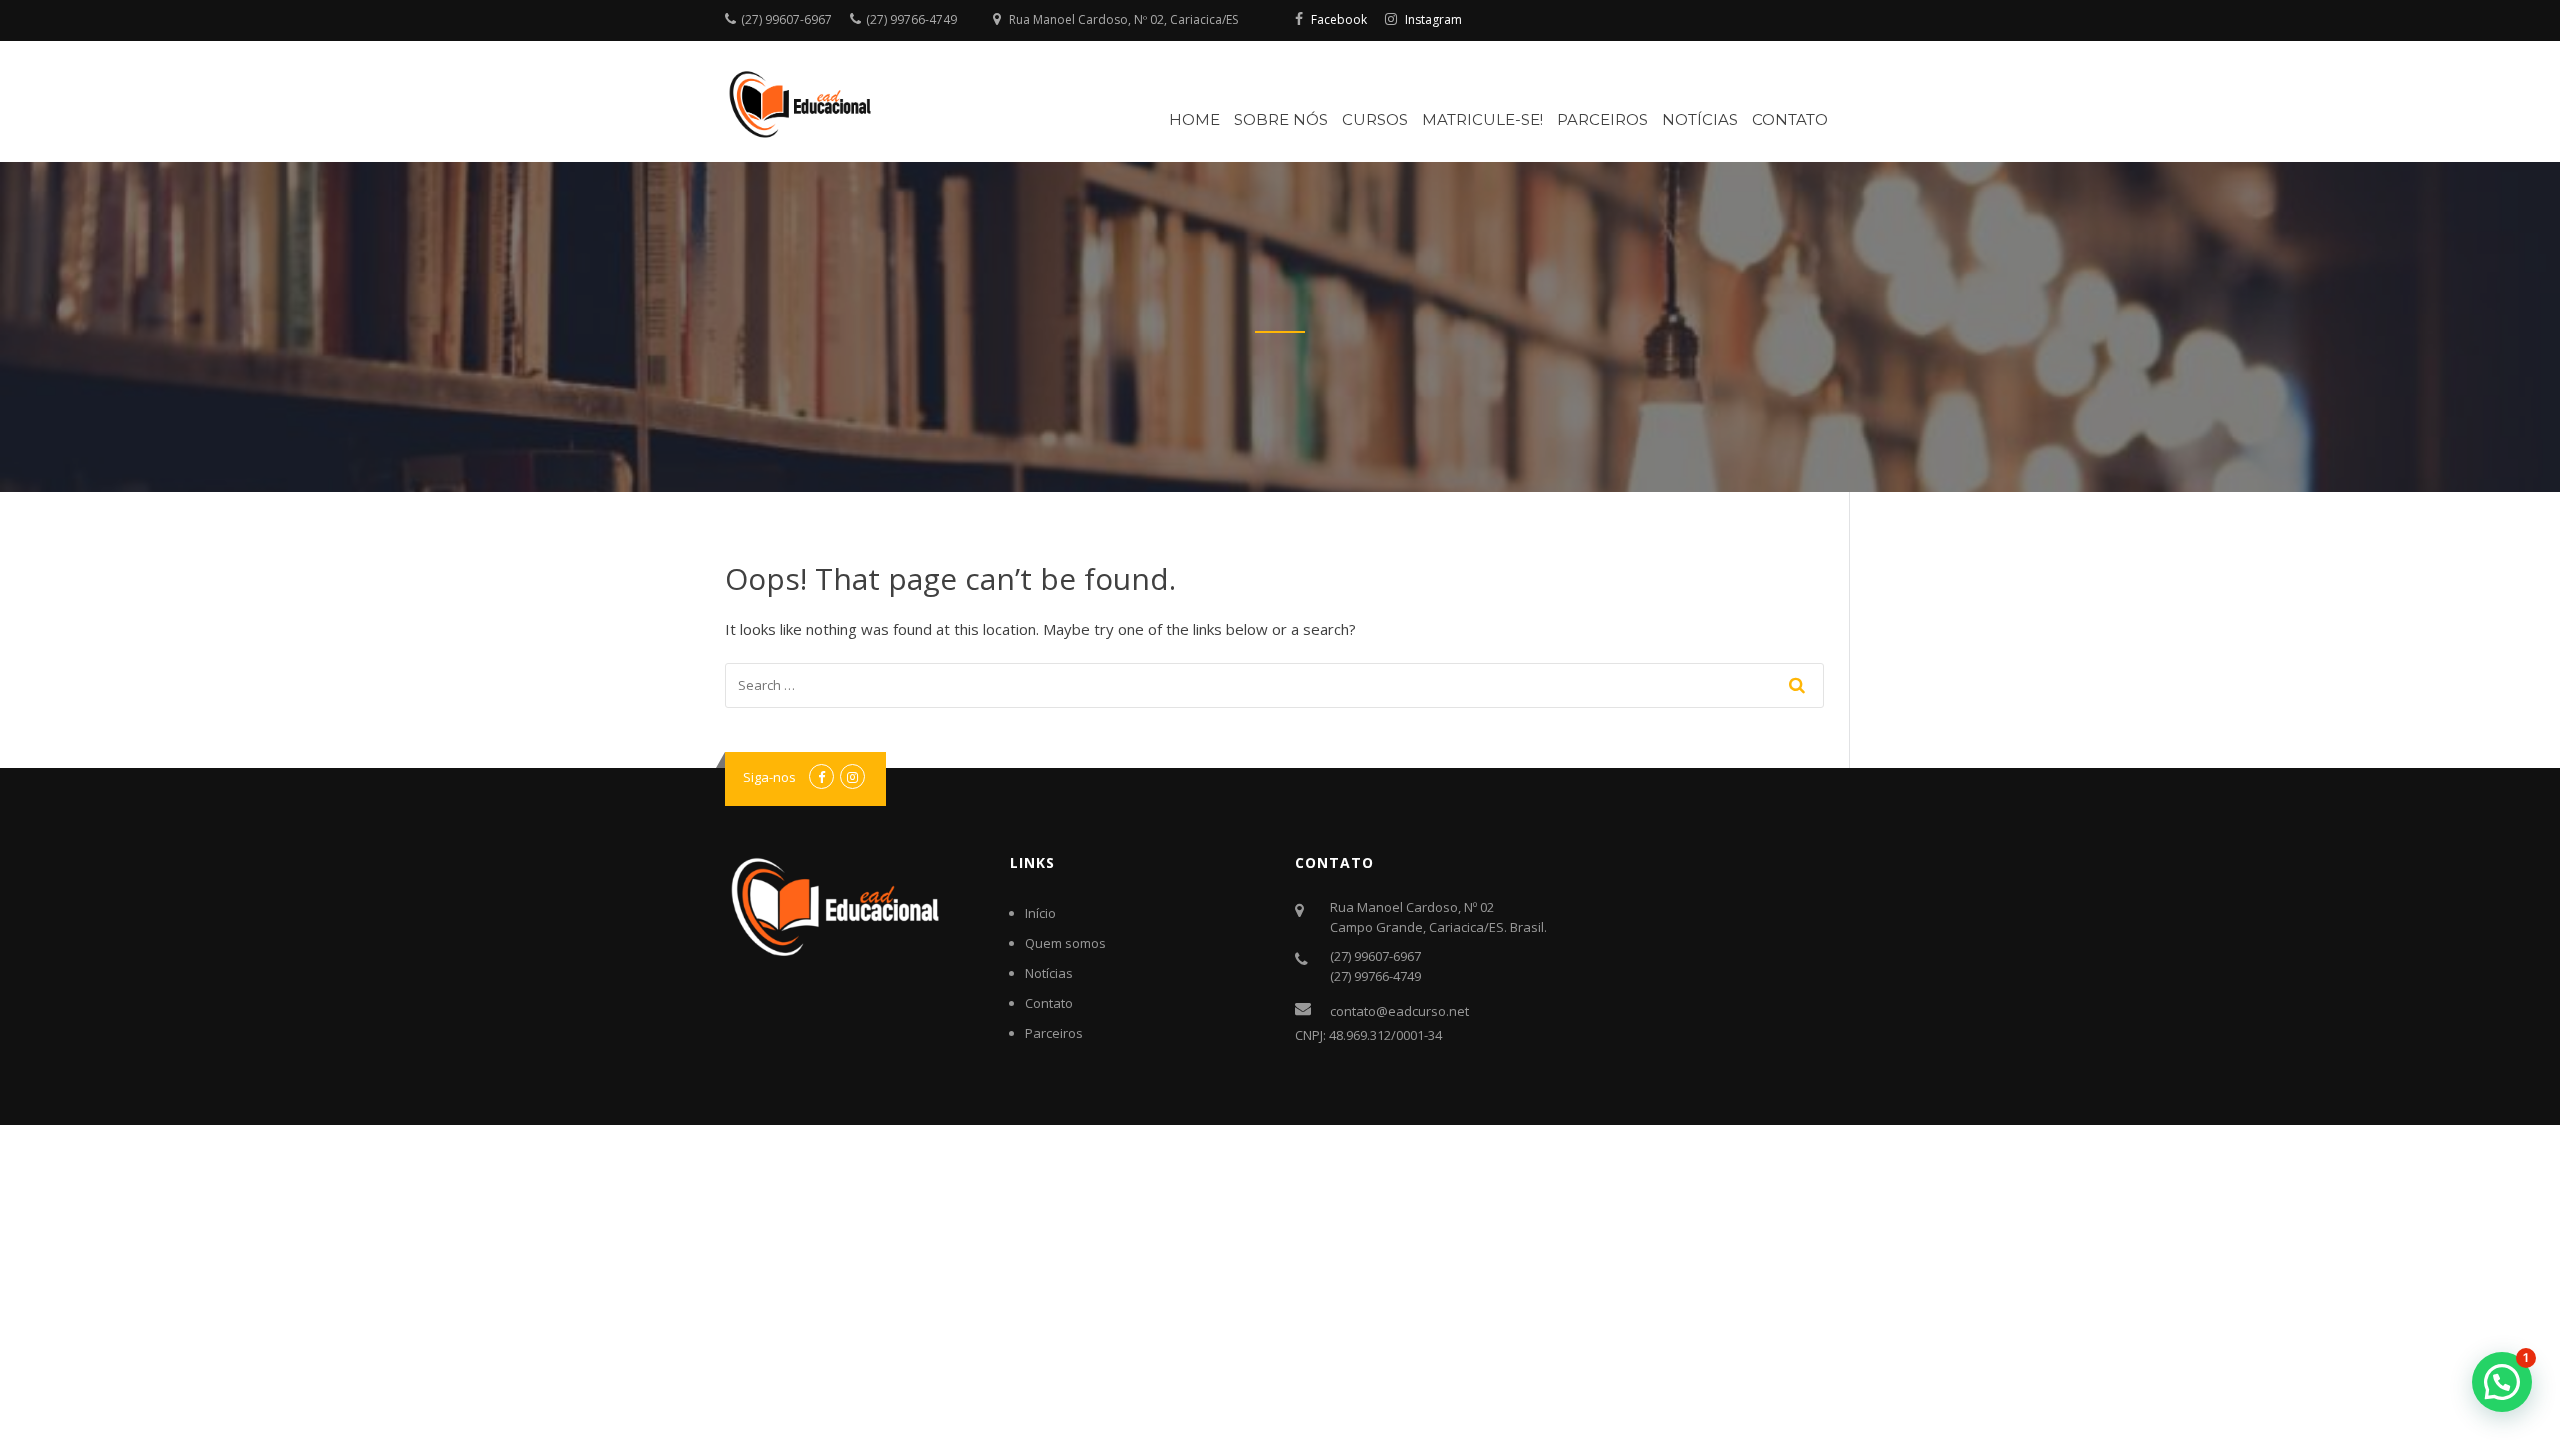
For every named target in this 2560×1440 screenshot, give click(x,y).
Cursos (1375, 119)
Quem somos (1065, 943)
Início (1040, 913)
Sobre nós (1281, 119)
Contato (1790, 119)
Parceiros (1602, 119)
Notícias (1700, 119)
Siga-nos (769, 777)
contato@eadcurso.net (1399, 1011)
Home (1194, 119)
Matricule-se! (1482, 119)
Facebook (1339, 19)
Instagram (1433, 19)
